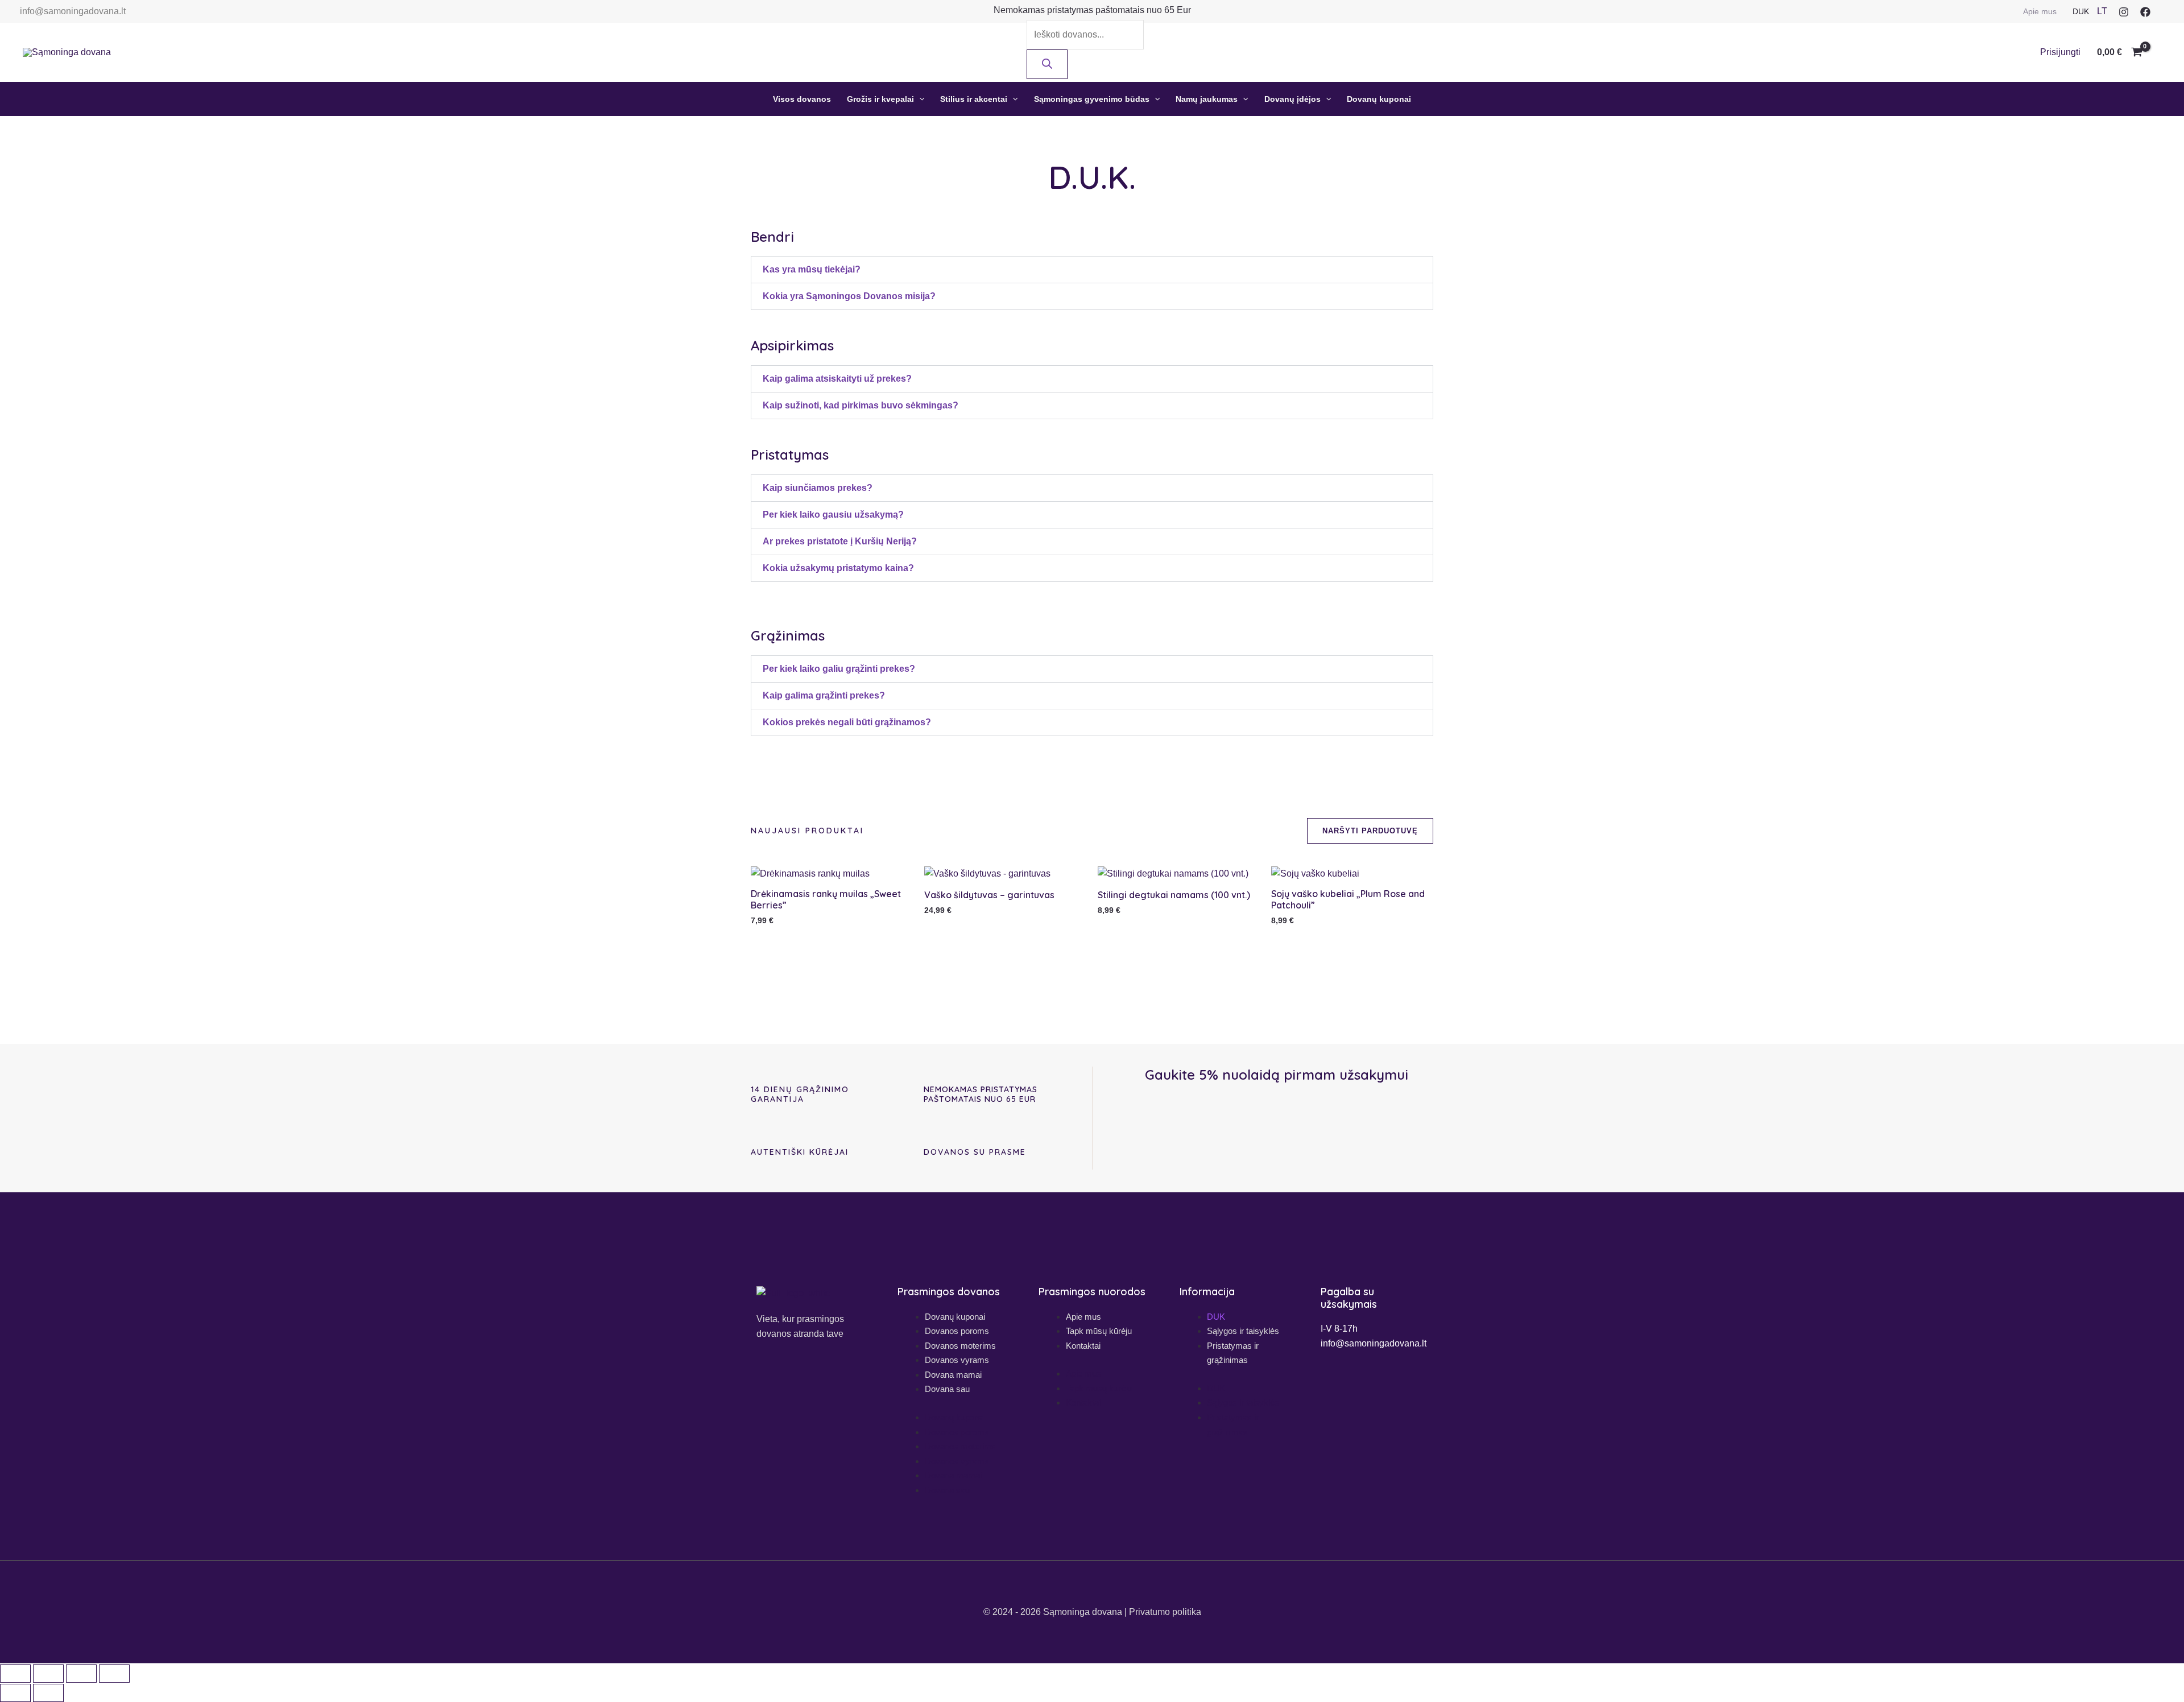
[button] (919, 99)
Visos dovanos (802, 99)
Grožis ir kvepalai (880, 99)
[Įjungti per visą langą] (48, 1674)
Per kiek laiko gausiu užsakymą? (833, 515)
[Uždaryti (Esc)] (114, 1674)
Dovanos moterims (960, 1346)
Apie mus (2040, 11)
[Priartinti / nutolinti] (15, 1674)
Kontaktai (1083, 1346)
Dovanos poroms (957, 1331)
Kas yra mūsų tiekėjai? (812, 269)
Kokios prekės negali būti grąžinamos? (847, 722)
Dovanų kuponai (1379, 99)
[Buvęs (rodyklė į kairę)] (15, 1693)
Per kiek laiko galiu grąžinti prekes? (839, 669)
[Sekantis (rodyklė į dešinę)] (48, 1693)
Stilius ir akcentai (974, 99)
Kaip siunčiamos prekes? (818, 488)
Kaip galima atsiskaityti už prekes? (837, 379)
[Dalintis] (81, 1674)
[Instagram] (2124, 12)
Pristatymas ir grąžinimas (1233, 1353)
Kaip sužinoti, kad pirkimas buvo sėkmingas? (861, 405)
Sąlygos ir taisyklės (1243, 1331)
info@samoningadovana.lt (73, 11)
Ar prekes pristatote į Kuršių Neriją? (840, 541)
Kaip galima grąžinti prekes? (824, 695)
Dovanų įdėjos (1292, 99)
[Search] (1047, 64)
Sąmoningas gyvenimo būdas (1092, 99)
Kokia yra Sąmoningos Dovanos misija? (849, 296)
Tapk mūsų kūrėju (1099, 1331)
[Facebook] (2145, 12)
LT (2102, 11)
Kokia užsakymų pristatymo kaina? (838, 568)
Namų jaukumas (1207, 99)
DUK (2081, 11)
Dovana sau (947, 1389)
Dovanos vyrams (957, 1360)
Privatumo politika (1165, 1612)
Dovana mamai (953, 1375)
